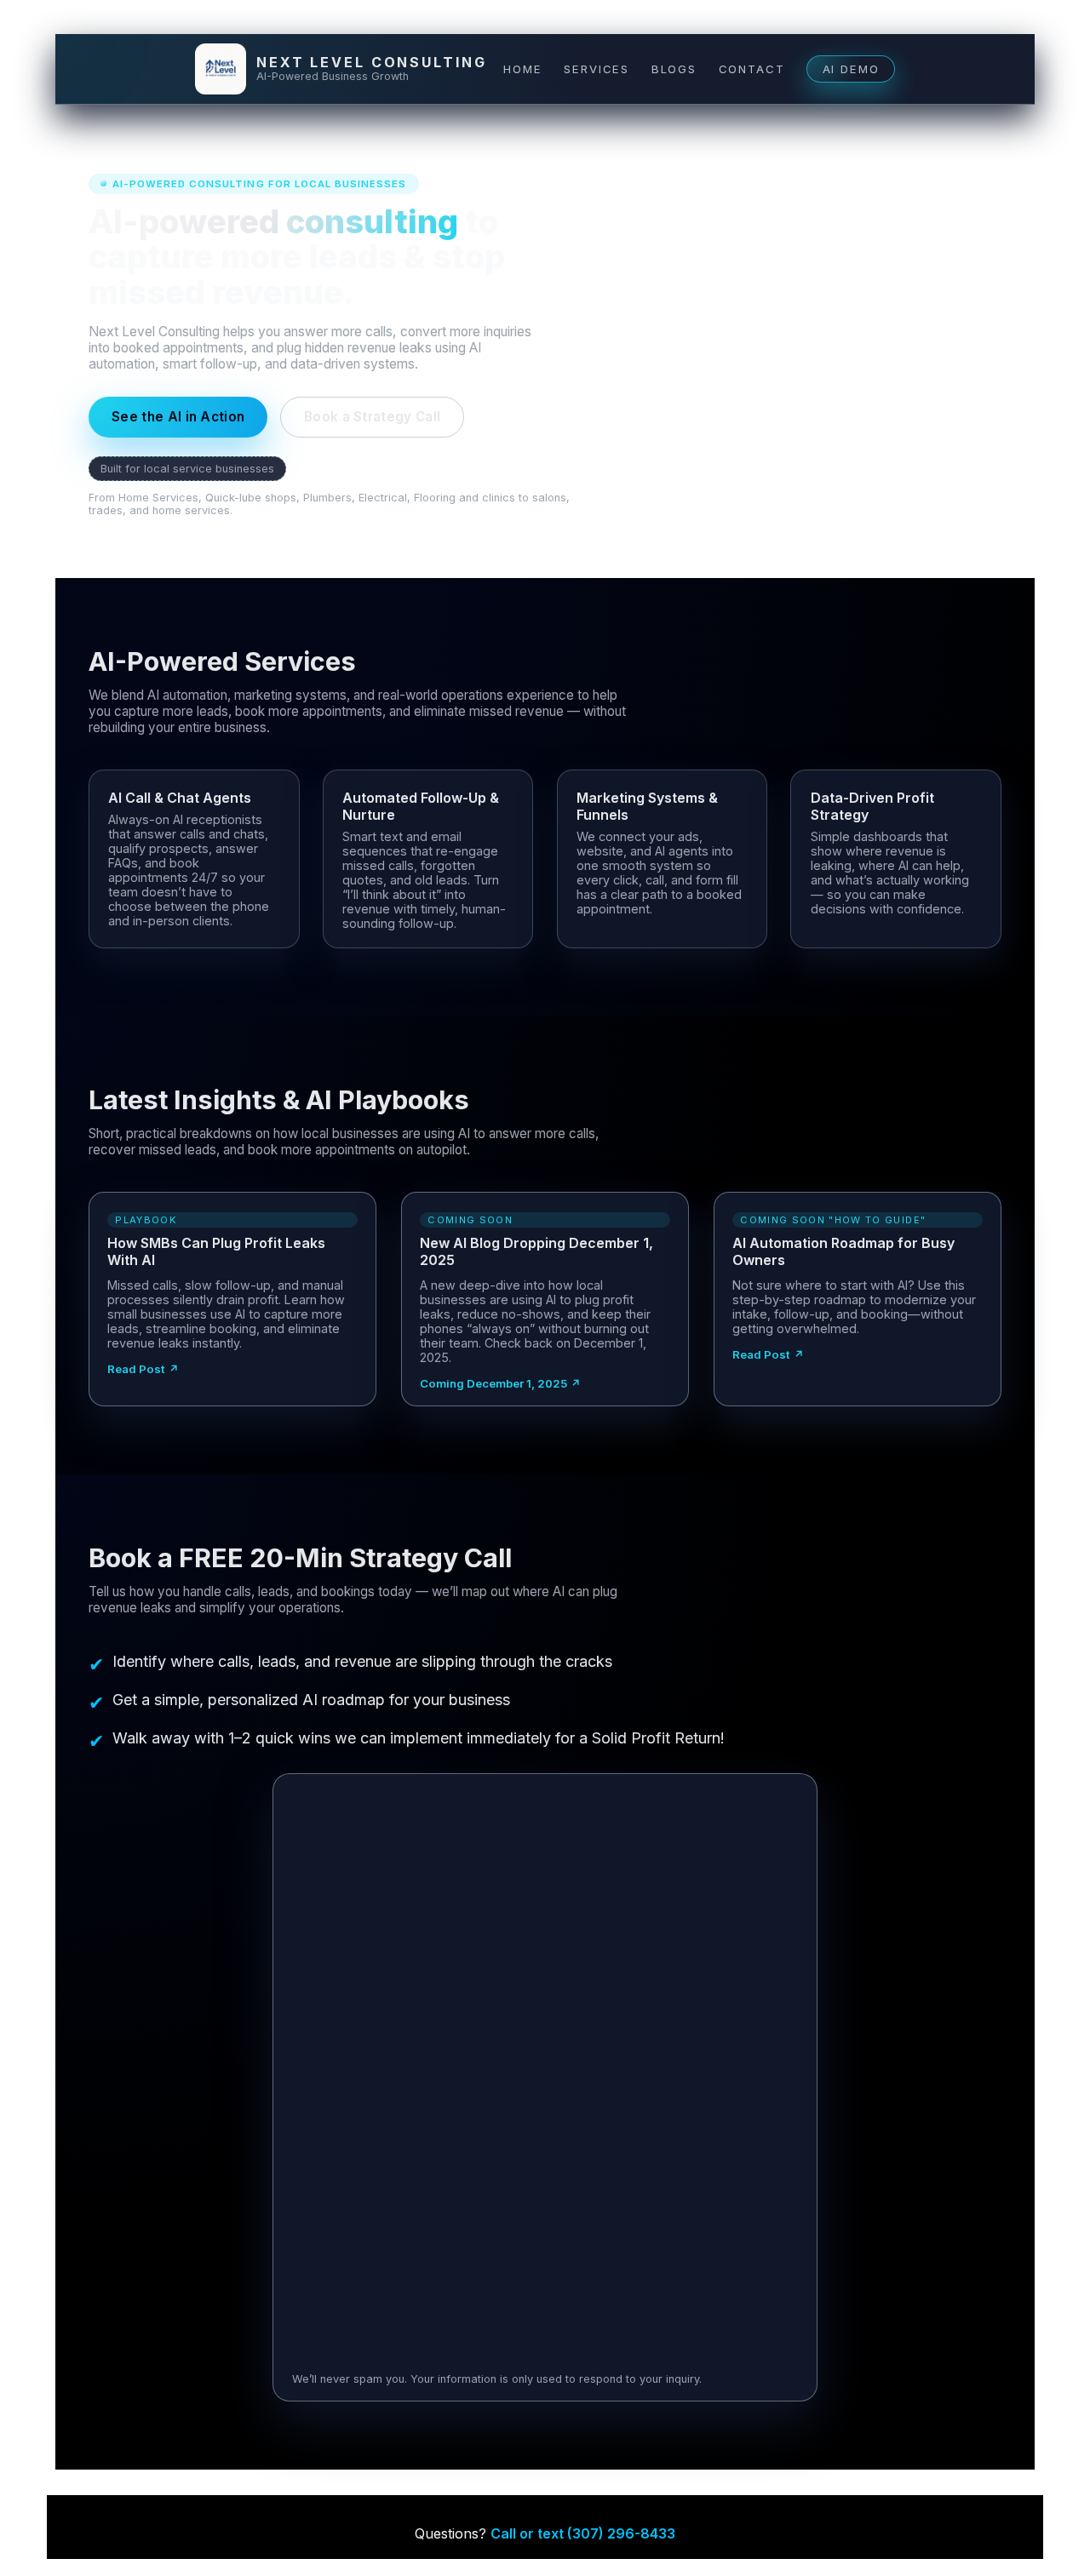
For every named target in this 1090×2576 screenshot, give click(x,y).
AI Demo (851, 69)
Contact (752, 69)
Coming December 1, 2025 (493, 1383)
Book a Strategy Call (372, 417)
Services (597, 69)
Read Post (136, 1369)
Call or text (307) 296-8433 (583, 2533)
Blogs (674, 69)
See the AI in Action (178, 417)
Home (522, 69)
